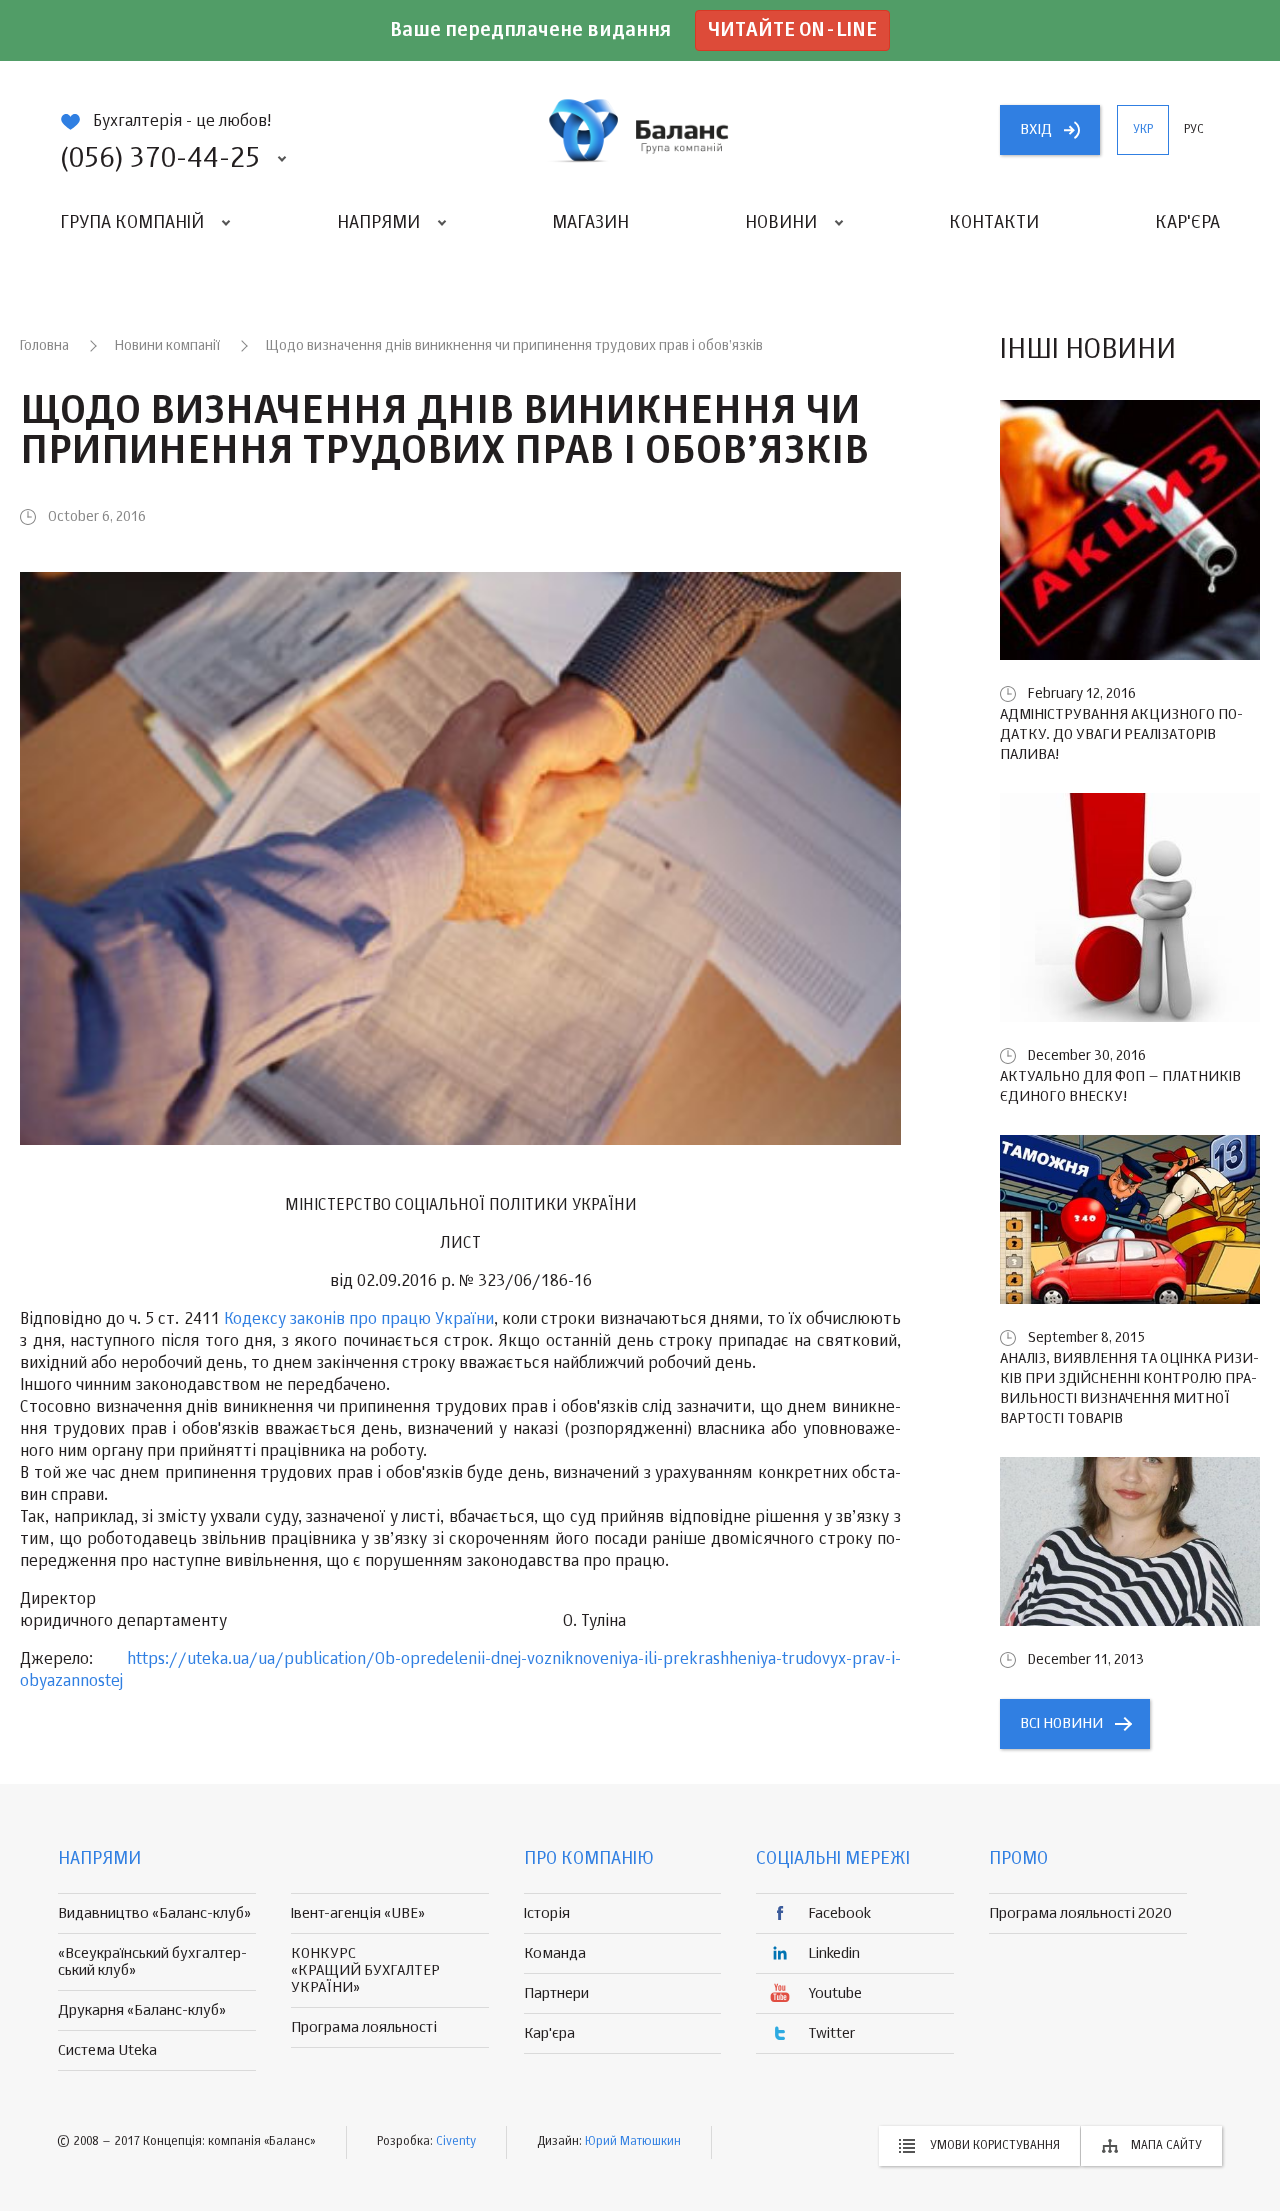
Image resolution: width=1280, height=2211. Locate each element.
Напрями (378, 223)
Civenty (456, 2142)
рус (1194, 130)
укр (1143, 130)
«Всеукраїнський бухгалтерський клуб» (152, 1962)
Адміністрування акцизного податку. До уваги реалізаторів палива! (1121, 734)
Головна (44, 346)
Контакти (994, 223)
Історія (547, 1913)
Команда (555, 1953)
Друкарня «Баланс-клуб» (142, 2010)
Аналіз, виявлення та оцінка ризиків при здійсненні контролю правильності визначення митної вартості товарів (1129, 1388)
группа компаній (640, 130)
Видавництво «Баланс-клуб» (154, 1913)
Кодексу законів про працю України (359, 1320)
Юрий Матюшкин (633, 2142)
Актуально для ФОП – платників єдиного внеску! (1120, 1086)
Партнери (556, 1993)
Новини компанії (167, 346)
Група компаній (132, 223)
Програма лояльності (364, 2027)
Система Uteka (107, 2050)
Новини (781, 223)
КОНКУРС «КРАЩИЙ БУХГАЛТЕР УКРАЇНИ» (365, 1970)
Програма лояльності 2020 (1080, 1913)
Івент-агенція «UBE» (358, 1913)
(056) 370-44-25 (160, 159)
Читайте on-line (792, 30)
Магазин (590, 223)
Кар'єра (1187, 223)
